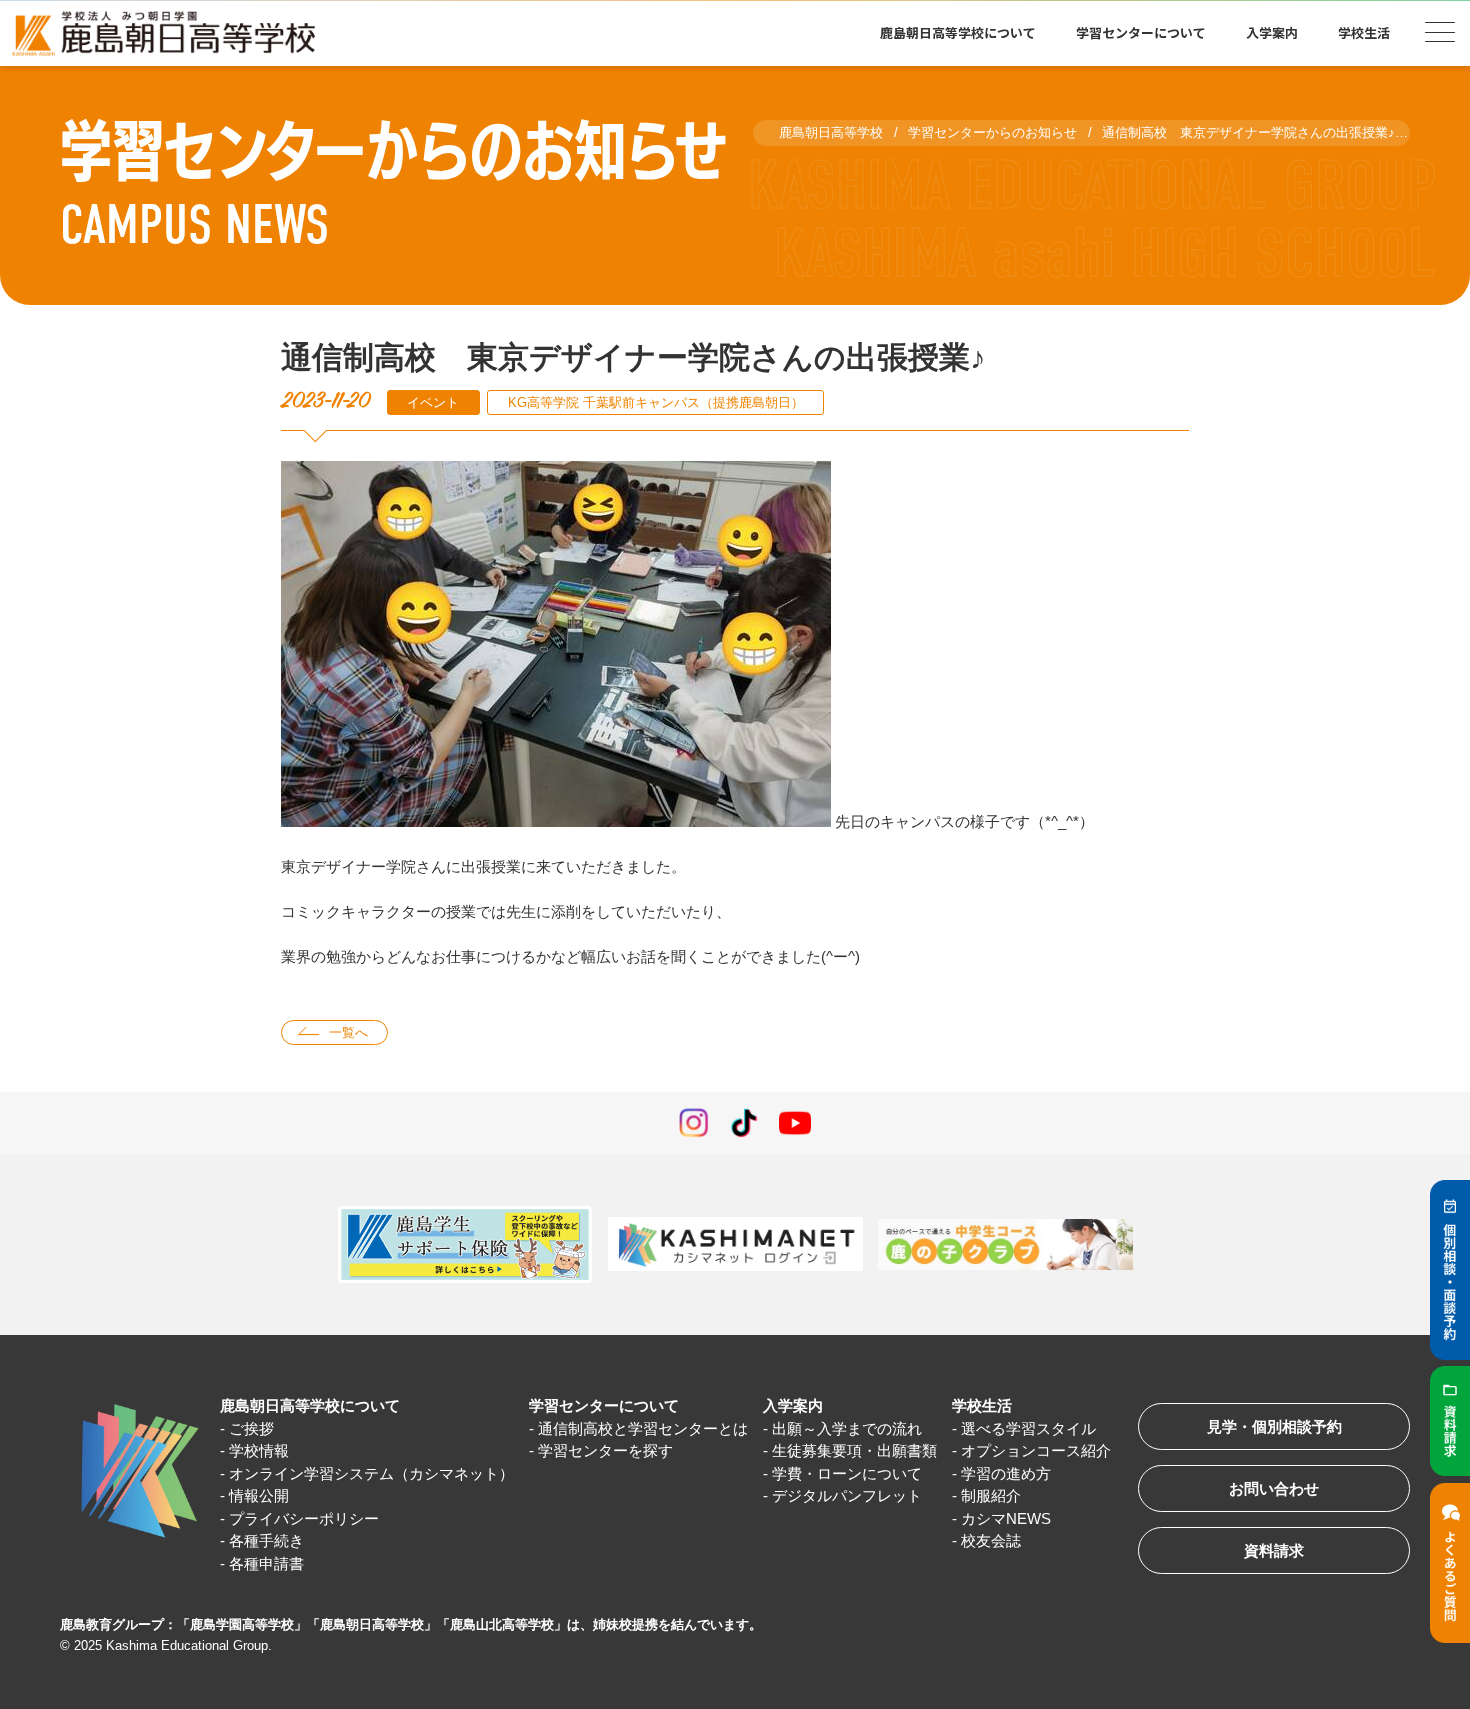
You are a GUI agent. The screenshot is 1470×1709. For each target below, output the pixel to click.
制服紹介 (991, 1495)
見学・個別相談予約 (1274, 1426)
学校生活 (982, 1405)
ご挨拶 (251, 1428)
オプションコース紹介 (1036, 1450)
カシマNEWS (1006, 1518)
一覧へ (348, 1032)
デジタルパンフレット (847, 1495)
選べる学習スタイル (1028, 1428)
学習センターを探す (605, 1450)
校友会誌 (991, 1540)
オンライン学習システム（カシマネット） (371, 1473)
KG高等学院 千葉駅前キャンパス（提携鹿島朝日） (656, 402)
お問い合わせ (1274, 1488)
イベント (433, 402)
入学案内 (793, 1405)
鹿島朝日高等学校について (310, 1405)
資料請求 (1274, 1550)
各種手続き (266, 1540)
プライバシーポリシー (304, 1518)
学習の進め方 (1006, 1473)
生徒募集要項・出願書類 (854, 1450)
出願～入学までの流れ (847, 1428)
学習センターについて (604, 1405)
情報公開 (259, 1495)
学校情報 (259, 1450)
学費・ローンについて (847, 1473)
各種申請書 (266, 1563)
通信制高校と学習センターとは (643, 1428)
